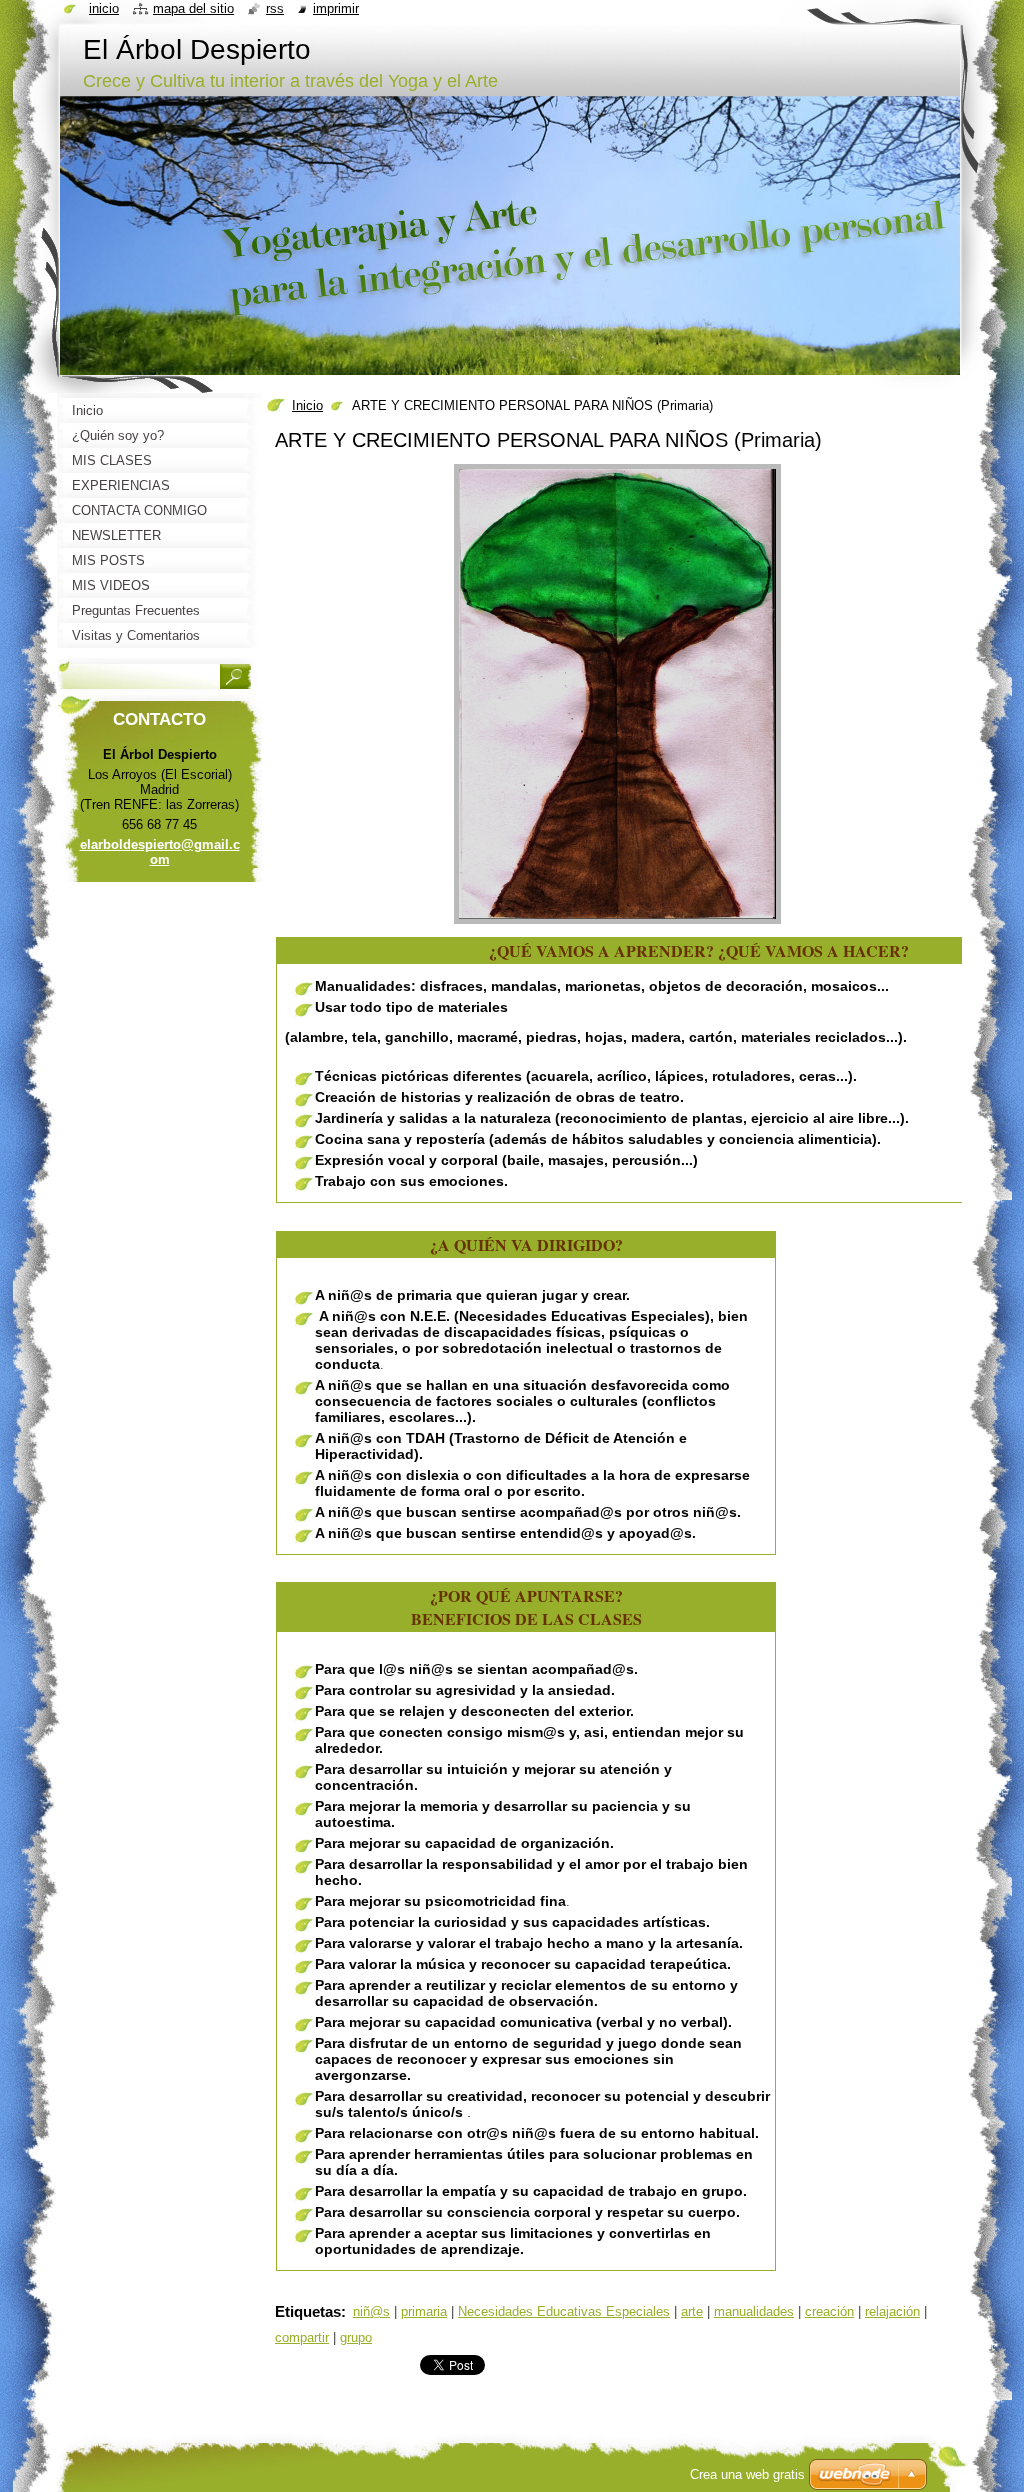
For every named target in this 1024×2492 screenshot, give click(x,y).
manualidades (754, 2311)
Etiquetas (308, 2311)
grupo (356, 2337)
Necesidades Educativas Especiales (564, 2311)
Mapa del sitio (193, 8)
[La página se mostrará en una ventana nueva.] (617, 924)
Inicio (307, 405)
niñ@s (371, 2311)
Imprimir (336, 8)
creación (829, 2311)
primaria (424, 2311)
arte (692, 2311)
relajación (892, 2311)
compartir (302, 2337)
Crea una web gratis (747, 2474)
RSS (275, 8)
